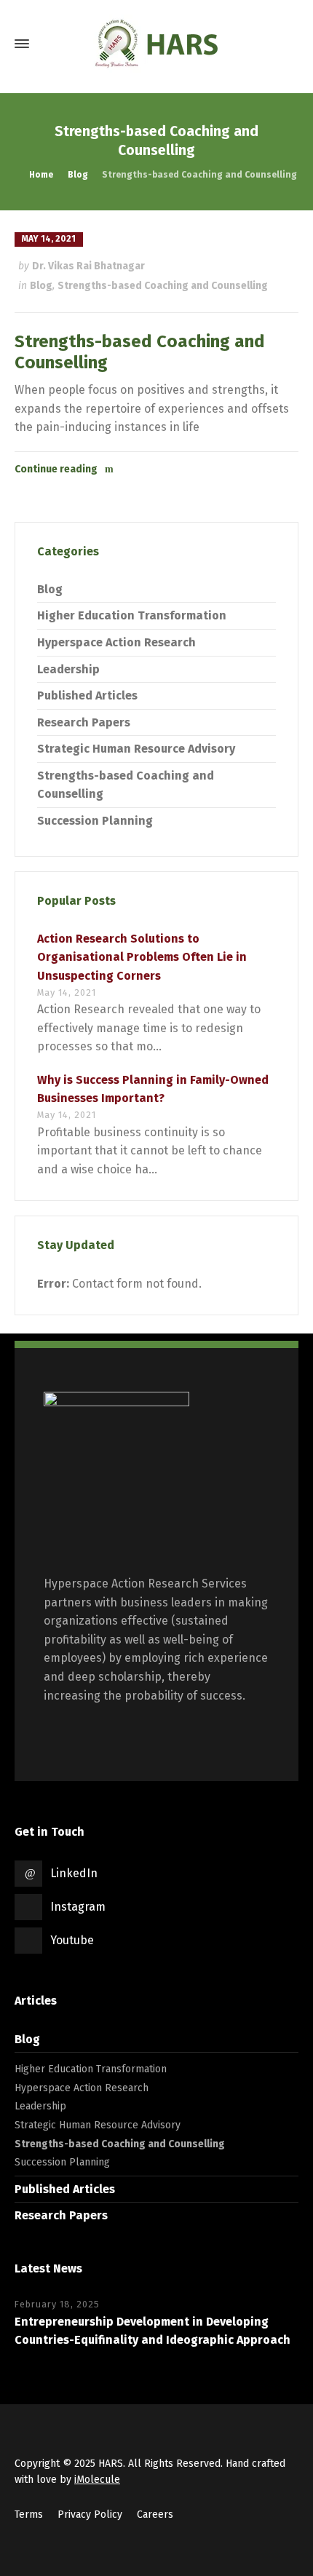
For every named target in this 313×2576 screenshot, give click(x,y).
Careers (155, 2514)
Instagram (78, 1907)
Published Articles (87, 695)
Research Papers (84, 722)
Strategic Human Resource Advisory (136, 749)
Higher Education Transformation (132, 615)
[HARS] (156, 44)
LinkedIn (74, 1873)
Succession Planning (95, 821)
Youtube (72, 1940)
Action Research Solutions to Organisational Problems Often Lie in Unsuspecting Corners (142, 957)
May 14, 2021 (49, 239)
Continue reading (56, 469)
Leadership (68, 669)
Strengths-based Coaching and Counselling (163, 286)
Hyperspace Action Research (116, 642)
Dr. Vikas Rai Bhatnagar (88, 266)
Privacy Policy (90, 2514)
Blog (41, 286)
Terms (29, 2514)
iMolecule (97, 2480)
